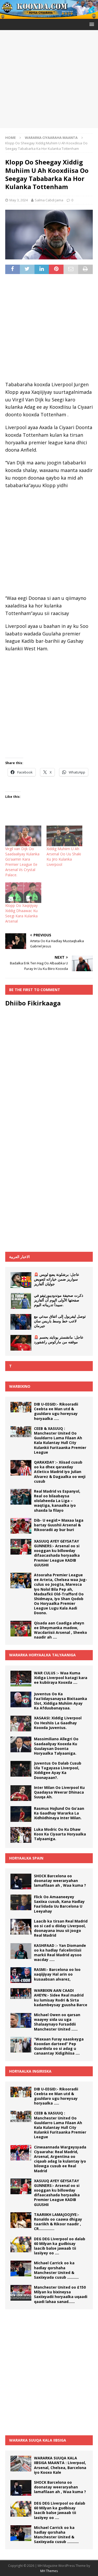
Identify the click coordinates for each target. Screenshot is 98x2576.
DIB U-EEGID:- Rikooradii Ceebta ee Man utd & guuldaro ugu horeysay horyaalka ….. (56, 1411)
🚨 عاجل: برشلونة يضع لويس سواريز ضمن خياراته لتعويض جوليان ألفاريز (57, 1279)
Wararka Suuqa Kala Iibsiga (38, 2440)
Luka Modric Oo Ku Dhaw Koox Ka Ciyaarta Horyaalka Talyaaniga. (60, 1834)
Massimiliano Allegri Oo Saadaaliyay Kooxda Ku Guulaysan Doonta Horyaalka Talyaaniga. (56, 1746)
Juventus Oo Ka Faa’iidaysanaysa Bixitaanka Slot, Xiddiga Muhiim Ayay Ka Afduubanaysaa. (60, 1701)
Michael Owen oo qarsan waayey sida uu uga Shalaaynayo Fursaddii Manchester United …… (57, 2022)
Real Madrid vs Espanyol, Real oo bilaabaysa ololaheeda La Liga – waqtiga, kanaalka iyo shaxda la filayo (57, 1501)
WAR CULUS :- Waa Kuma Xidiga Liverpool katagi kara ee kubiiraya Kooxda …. (61, 1678)
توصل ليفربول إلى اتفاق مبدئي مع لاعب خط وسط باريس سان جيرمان (60, 1321)
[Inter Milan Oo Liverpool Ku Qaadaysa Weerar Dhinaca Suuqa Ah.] (21, 1793)
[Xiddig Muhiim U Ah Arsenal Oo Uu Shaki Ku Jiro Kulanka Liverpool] (65, 836)
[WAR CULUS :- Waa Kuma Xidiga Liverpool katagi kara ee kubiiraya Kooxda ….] (21, 1679)
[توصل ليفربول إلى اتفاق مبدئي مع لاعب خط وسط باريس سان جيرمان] (21, 1322)
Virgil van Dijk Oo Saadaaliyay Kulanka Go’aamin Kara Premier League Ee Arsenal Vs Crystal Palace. (22, 862)
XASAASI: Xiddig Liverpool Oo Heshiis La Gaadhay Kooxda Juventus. (58, 1723)
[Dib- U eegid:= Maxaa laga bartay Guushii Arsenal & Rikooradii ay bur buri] (21, 1526)
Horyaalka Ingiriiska (30, 2071)
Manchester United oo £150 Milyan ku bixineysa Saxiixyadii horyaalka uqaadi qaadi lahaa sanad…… (61, 2294)
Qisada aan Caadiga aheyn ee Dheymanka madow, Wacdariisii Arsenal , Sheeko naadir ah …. (60, 1630)
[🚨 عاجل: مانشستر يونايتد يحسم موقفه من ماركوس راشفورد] (21, 1343)
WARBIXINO (20, 1386)
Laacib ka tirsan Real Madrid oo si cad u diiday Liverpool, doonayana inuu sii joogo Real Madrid (61, 1928)
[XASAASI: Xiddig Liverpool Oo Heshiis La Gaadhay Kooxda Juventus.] (21, 1724)
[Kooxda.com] (49, 16)
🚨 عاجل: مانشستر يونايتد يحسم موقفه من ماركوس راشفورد (59, 1340)
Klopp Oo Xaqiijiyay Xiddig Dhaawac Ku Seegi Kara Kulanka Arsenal (21, 913)
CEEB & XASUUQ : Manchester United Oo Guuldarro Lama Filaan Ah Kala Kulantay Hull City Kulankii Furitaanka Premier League (60, 1440)
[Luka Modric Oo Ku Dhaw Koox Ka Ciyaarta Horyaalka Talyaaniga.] (21, 1835)
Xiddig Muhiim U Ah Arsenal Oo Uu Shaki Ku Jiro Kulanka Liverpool (64, 857)
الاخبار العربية (19, 1257)
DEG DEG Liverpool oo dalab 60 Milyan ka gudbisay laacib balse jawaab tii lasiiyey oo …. (60, 2246)
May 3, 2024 (19, 200)
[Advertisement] (49, 79)
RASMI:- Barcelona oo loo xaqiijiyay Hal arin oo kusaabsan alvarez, (57, 1974)
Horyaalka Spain (26, 1858)
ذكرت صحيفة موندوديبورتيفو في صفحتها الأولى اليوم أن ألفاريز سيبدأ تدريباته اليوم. (59, 1300)
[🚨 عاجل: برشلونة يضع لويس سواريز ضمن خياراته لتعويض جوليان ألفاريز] (21, 1280)
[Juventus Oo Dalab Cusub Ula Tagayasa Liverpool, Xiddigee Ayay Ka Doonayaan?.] (21, 1769)
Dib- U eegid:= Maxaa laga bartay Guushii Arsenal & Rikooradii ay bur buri (59, 1525)
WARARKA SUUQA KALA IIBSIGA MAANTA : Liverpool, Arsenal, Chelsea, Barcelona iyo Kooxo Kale (60, 2465)
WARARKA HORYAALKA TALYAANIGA (42, 1655)
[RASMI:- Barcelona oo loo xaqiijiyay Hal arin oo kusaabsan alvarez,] (21, 1975)
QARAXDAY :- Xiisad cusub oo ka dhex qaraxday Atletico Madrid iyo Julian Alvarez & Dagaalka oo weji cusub (60, 1472)
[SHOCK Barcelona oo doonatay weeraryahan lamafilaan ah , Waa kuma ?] (21, 1881)
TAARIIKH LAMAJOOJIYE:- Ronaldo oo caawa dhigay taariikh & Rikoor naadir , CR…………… (58, 2222)
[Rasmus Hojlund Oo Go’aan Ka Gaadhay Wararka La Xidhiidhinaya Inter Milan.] (21, 1814)
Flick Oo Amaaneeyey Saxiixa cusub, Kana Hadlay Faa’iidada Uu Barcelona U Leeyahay (59, 1904)
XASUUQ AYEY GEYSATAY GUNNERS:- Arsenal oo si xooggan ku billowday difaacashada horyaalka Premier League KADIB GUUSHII (57, 1553)
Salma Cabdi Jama (49, 200)
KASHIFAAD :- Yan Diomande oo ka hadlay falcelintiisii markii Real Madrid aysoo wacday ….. (60, 1953)
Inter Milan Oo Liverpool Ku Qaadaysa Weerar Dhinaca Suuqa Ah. (59, 1792)
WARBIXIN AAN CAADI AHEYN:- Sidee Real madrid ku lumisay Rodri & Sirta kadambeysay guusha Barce (61, 1998)
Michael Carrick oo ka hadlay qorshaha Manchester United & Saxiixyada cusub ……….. (56, 2270)
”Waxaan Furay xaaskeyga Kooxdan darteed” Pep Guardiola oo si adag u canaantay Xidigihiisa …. (59, 2046)
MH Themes (49, 2571)
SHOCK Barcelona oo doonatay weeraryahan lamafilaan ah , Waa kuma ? (60, 1881)
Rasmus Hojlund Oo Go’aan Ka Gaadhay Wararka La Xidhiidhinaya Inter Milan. (59, 1813)
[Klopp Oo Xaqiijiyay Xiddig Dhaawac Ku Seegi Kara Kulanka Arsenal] (23, 893)
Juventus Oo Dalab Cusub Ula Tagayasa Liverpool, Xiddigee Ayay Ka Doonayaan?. (58, 1770)
